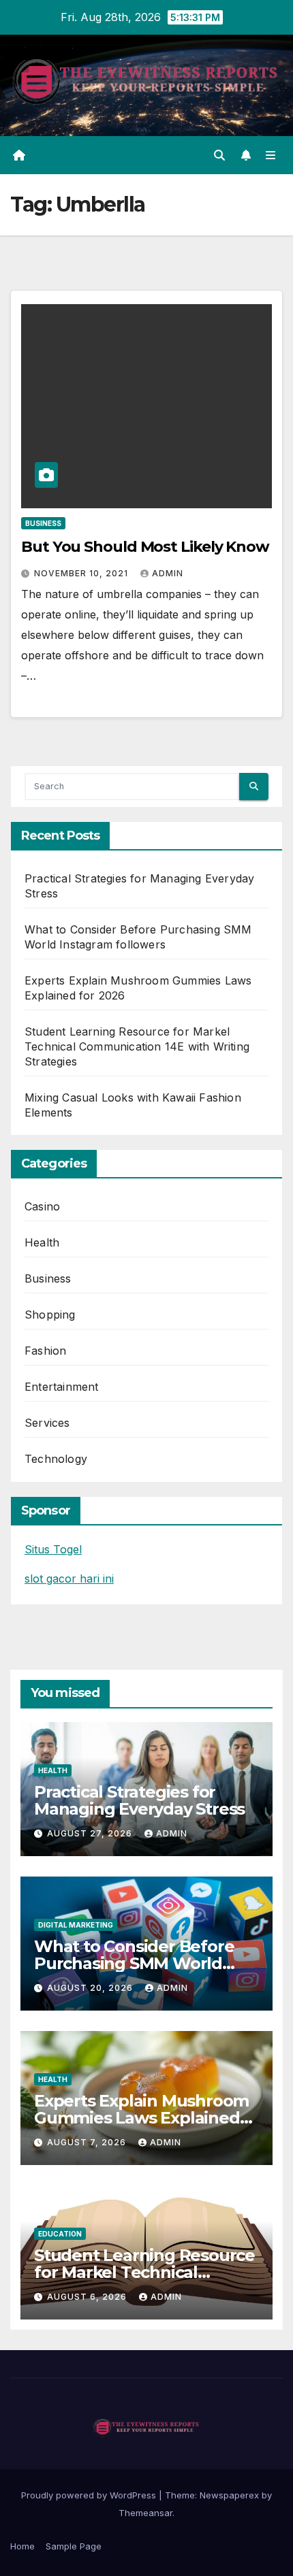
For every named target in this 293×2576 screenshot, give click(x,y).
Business (43, 523)
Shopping (50, 1315)
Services (47, 1423)
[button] (219, 155)
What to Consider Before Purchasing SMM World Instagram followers (134, 1963)
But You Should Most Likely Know (145, 547)
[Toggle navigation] (271, 155)
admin (168, 573)
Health (42, 1242)
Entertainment (62, 1387)
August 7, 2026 (88, 2142)
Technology (56, 1459)
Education (60, 2234)
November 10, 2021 (82, 573)
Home (22, 2546)
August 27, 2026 (91, 1833)
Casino (42, 1206)
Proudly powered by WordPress (90, 2495)
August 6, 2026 (88, 2297)
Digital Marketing (76, 1925)
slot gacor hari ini (69, 1579)
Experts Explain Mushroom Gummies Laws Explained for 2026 (141, 2118)
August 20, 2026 (91, 1988)
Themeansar (145, 2513)
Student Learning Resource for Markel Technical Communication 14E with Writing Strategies (137, 1046)
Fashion (45, 1351)
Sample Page (74, 2546)
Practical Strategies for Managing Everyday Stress (139, 1800)
